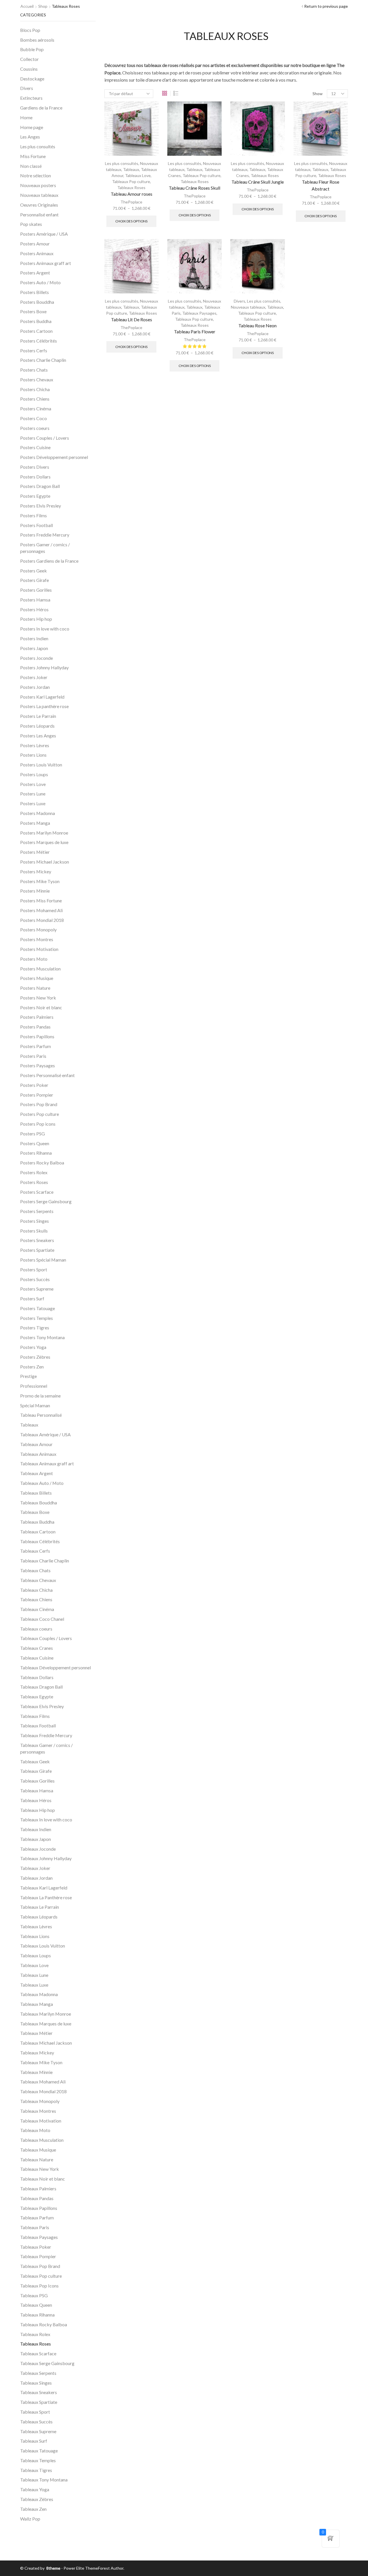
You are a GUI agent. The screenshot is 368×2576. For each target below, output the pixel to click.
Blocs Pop (30, 30)
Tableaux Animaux (38, 1454)
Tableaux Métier (36, 2033)
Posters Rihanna (36, 1153)
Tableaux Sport (35, 2412)
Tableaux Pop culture (131, 181)
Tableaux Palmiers (38, 2188)
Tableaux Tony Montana (44, 2480)
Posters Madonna (38, 813)
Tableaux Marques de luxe (46, 2024)
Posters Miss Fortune (41, 900)
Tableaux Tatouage (39, 2451)
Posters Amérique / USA (44, 234)
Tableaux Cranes (37, 1648)
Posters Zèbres (35, 1357)
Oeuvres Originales (39, 205)
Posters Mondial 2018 (42, 920)
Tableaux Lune (34, 1975)
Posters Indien (34, 638)
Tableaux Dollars (37, 1677)
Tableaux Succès (36, 2422)
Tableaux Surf (34, 2441)
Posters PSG (32, 1134)
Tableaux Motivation (41, 2121)
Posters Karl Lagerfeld (42, 697)
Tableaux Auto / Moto (42, 1483)
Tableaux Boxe (35, 1512)
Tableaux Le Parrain (40, 1907)
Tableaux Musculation (42, 2140)
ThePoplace (131, 202)
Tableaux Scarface (38, 2353)
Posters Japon (34, 648)
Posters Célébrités (39, 341)
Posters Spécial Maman (43, 1260)
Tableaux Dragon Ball (41, 1687)
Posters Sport (34, 1269)
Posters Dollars (35, 477)
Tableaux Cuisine (37, 1658)
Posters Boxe (33, 311)
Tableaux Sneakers (39, 2392)
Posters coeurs (35, 428)
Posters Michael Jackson (45, 862)
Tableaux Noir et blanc (43, 2179)
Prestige (28, 1376)
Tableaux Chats (35, 1570)
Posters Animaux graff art (46, 263)
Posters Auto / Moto (40, 282)
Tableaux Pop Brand (40, 2266)
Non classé (31, 166)
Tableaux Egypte (37, 1696)
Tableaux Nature (37, 2159)
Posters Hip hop (36, 619)
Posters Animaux (37, 253)
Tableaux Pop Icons (39, 2286)
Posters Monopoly (38, 930)
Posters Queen (35, 1143)
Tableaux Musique (38, 2150)
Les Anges (30, 137)
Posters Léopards (37, 726)
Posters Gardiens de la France (49, 561)
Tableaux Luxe (34, 1985)
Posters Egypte (35, 496)
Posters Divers (35, 467)
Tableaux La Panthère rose (46, 1897)
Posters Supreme (37, 1289)
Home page (32, 127)
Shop (43, 6)
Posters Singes (34, 1221)
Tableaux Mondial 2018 (43, 2091)
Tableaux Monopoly (40, 2101)
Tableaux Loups (36, 1955)
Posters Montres (37, 939)
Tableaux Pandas (37, 2198)
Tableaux (131, 169)
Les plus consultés (122, 163)
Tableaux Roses (131, 188)
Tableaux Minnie (36, 2072)
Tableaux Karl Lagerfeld (44, 1888)
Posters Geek (33, 571)
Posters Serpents (37, 1211)
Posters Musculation (40, 969)
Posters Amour (35, 244)
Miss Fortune (33, 156)
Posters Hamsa (35, 600)
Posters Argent (35, 273)
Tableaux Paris (35, 2227)
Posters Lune (33, 794)
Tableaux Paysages (199, 313)
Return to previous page (326, 6)
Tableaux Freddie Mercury (46, 1735)
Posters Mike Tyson (40, 881)
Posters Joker (34, 677)
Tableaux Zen (33, 2509)
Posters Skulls (34, 1231)
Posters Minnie (35, 891)
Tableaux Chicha (36, 1590)
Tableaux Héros (36, 1800)
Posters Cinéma (36, 408)
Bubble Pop (32, 49)
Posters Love (33, 784)
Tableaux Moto (35, 2130)
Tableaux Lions (35, 1936)
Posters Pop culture (40, 1114)
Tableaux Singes (36, 2383)
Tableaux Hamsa (37, 1790)
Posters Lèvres (35, 745)
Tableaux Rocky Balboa (44, 2324)
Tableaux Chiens (36, 1599)
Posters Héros (34, 609)
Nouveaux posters (38, 185)
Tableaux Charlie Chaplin (45, 1561)
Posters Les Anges (38, 736)
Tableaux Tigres (36, 2470)
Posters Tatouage (38, 1308)
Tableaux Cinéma (37, 1609)
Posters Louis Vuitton (41, 765)
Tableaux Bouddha (39, 1503)
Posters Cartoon (36, 331)
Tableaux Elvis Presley (42, 1706)
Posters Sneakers (37, 1240)
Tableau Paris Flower (195, 331)
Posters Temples (37, 1318)
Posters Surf (32, 1298)
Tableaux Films (35, 1716)
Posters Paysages (38, 1065)
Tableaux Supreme (38, 2431)
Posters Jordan (35, 687)
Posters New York (38, 998)
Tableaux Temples (38, 2460)
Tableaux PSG (34, 2295)
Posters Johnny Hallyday (44, 667)
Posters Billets (34, 292)
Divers (239, 301)
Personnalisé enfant (39, 215)
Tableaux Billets (36, 1493)
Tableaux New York (40, 2169)
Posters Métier (35, 852)
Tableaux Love (138, 175)
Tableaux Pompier (38, 2256)
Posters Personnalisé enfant (47, 1075)
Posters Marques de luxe (44, 842)
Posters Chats (34, 370)
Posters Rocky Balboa (42, 1163)
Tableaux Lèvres (36, 1926)
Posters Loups (34, 774)
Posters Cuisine (35, 447)
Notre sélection (36, 175)
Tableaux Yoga (35, 2489)
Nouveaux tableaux (248, 307)
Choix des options (131, 221)
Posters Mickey (36, 871)
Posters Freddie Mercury (45, 535)
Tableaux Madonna (39, 1994)
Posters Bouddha (37, 302)
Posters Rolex (34, 1172)
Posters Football (37, 525)
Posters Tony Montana (42, 1337)
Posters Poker (34, 1085)
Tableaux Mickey (37, 2053)
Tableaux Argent (37, 1473)
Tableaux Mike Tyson (41, 2062)
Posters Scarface (37, 1192)
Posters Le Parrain (38, 716)
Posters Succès (35, 1279)
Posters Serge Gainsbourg (46, 1201)
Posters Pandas (35, 1027)
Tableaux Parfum (37, 2218)
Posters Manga (35, 823)
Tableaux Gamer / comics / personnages (46, 1748)
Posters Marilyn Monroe (44, 833)
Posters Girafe (34, 580)
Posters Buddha (36, 321)
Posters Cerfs (34, 350)
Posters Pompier (37, 1095)
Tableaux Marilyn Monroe (46, 2014)
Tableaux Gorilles (37, 1781)
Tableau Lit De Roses (132, 319)
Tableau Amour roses (132, 194)
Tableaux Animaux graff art (47, 1463)
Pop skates (31, 224)
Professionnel (34, 1386)
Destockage (32, 79)
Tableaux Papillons (39, 2208)
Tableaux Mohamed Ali (43, 2082)
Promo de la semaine (40, 1396)
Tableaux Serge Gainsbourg (47, 2363)
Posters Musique (37, 978)
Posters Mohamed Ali (41, 910)
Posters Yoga (33, 1347)
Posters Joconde (37, 658)
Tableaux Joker (35, 1868)
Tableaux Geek (35, 1761)
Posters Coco (33, 418)
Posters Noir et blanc (41, 1007)
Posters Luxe (33, 803)
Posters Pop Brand (39, 1104)
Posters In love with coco (45, 629)
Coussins (29, 69)
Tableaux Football (38, 1726)
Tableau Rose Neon (257, 325)
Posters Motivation (39, 949)
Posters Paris (33, 1056)
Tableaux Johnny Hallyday (46, 1858)
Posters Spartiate (37, 1250)
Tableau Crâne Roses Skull (194, 188)
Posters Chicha (35, 389)
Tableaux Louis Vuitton (43, 1946)
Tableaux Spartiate (39, 2402)
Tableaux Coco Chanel (42, 1619)
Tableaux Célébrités (40, 1541)
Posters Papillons (37, 1036)
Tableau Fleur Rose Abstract (321, 185)
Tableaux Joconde (38, 1849)
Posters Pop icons (38, 1124)
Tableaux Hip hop (38, 1810)
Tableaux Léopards (39, 1917)
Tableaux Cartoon (38, 1532)
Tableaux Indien (36, 1829)
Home (26, 117)
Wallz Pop (30, 2519)
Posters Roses (34, 1182)
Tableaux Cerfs (35, 1551)
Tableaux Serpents (38, 2373)
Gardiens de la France (41, 108)
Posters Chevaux (37, 379)
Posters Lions (33, 755)
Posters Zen (32, 1367)
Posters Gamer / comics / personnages (45, 548)
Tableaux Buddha (37, 1522)
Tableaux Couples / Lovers (46, 1638)
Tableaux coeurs (36, 1629)
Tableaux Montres (38, 2111)
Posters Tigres (35, 1328)
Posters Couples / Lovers (45, 438)
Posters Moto (34, 959)
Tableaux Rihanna (37, 2315)
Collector (29, 59)
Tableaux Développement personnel (55, 1667)
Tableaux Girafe (36, 1771)
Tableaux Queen (36, 2305)
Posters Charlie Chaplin (43, 360)
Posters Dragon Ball (40, 486)
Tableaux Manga (37, 2004)
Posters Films (33, 515)
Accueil (27, 6)
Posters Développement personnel (54, 457)
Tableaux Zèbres (37, 2499)
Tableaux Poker (36, 2247)
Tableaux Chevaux (38, 1580)
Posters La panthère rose (44, 706)
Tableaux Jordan (36, 1878)
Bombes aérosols (37, 40)
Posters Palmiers (37, 1017)
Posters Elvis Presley (41, 506)
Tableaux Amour (36, 1444)
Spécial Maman (35, 1405)
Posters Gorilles (36, 590)
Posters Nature (35, 988)
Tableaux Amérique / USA (45, 1434)
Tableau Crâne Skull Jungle (258, 182)
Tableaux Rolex (35, 2334)
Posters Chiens (35, 399)
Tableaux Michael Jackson (46, 2043)
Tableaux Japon (36, 1839)
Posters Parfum (36, 1046)
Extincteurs (31, 98)
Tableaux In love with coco (46, 1819)
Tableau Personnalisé (41, 1415)
